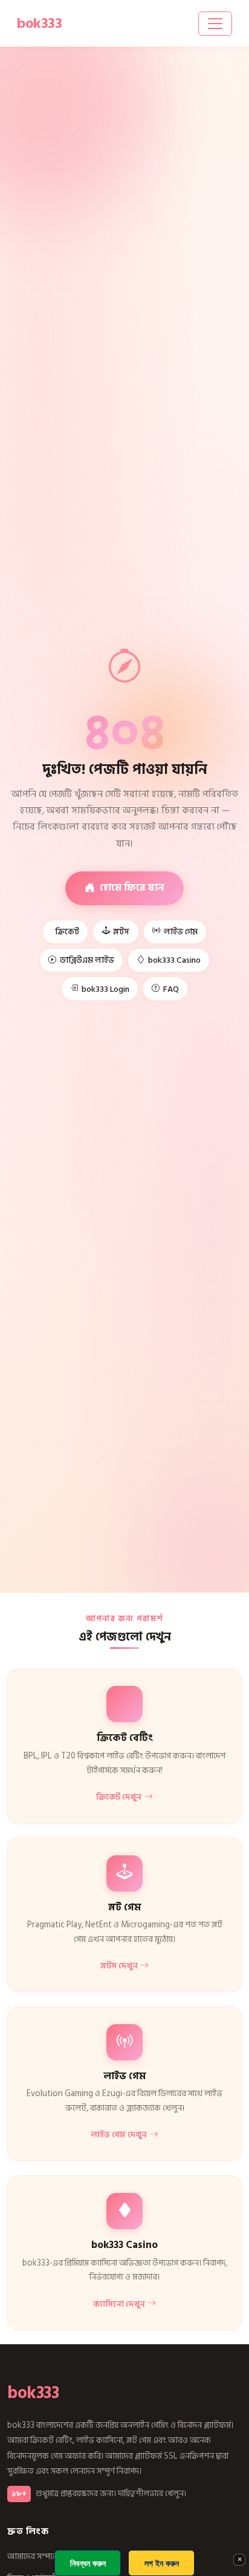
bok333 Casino (174, 960)
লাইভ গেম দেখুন (119, 2135)
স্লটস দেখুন (119, 1966)
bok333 (33, 2393)
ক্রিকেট (67, 932)
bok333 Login (105, 989)
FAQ (171, 989)
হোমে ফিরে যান (132, 887)
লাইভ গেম (181, 932)
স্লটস (121, 932)
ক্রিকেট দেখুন (119, 1797)
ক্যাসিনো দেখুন (119, 2304)
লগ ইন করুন (162, 2563)
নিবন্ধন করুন (88, 2563)
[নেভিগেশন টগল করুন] (215, 24)
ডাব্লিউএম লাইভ (87, 960)
